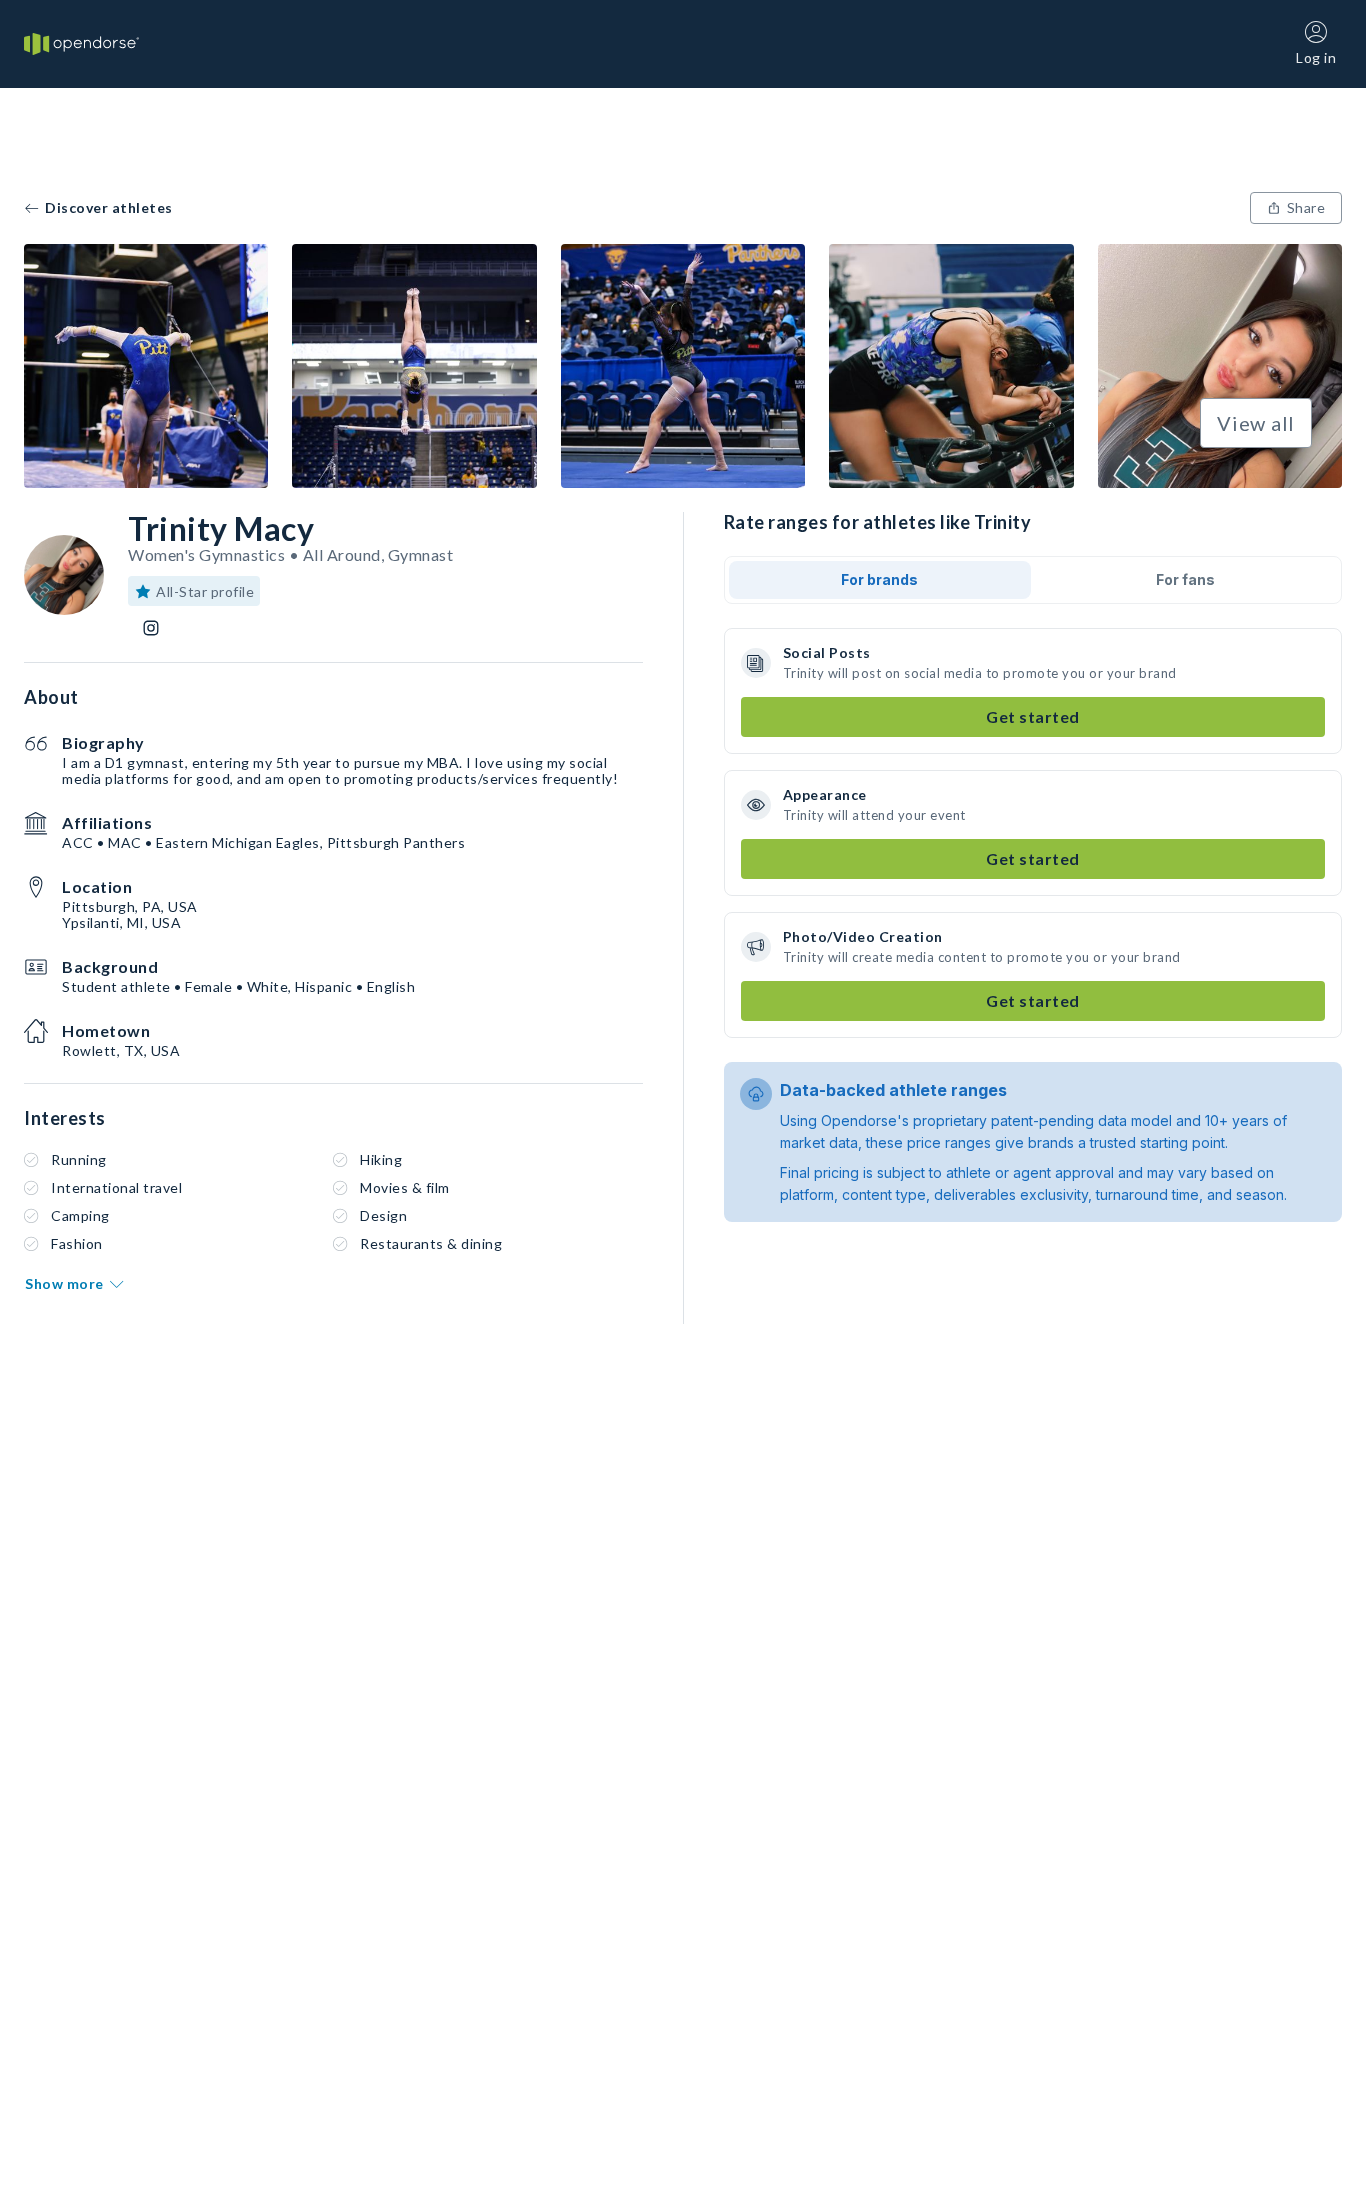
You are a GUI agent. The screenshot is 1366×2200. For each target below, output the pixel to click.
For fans (1185, 579)
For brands (879, 579)
